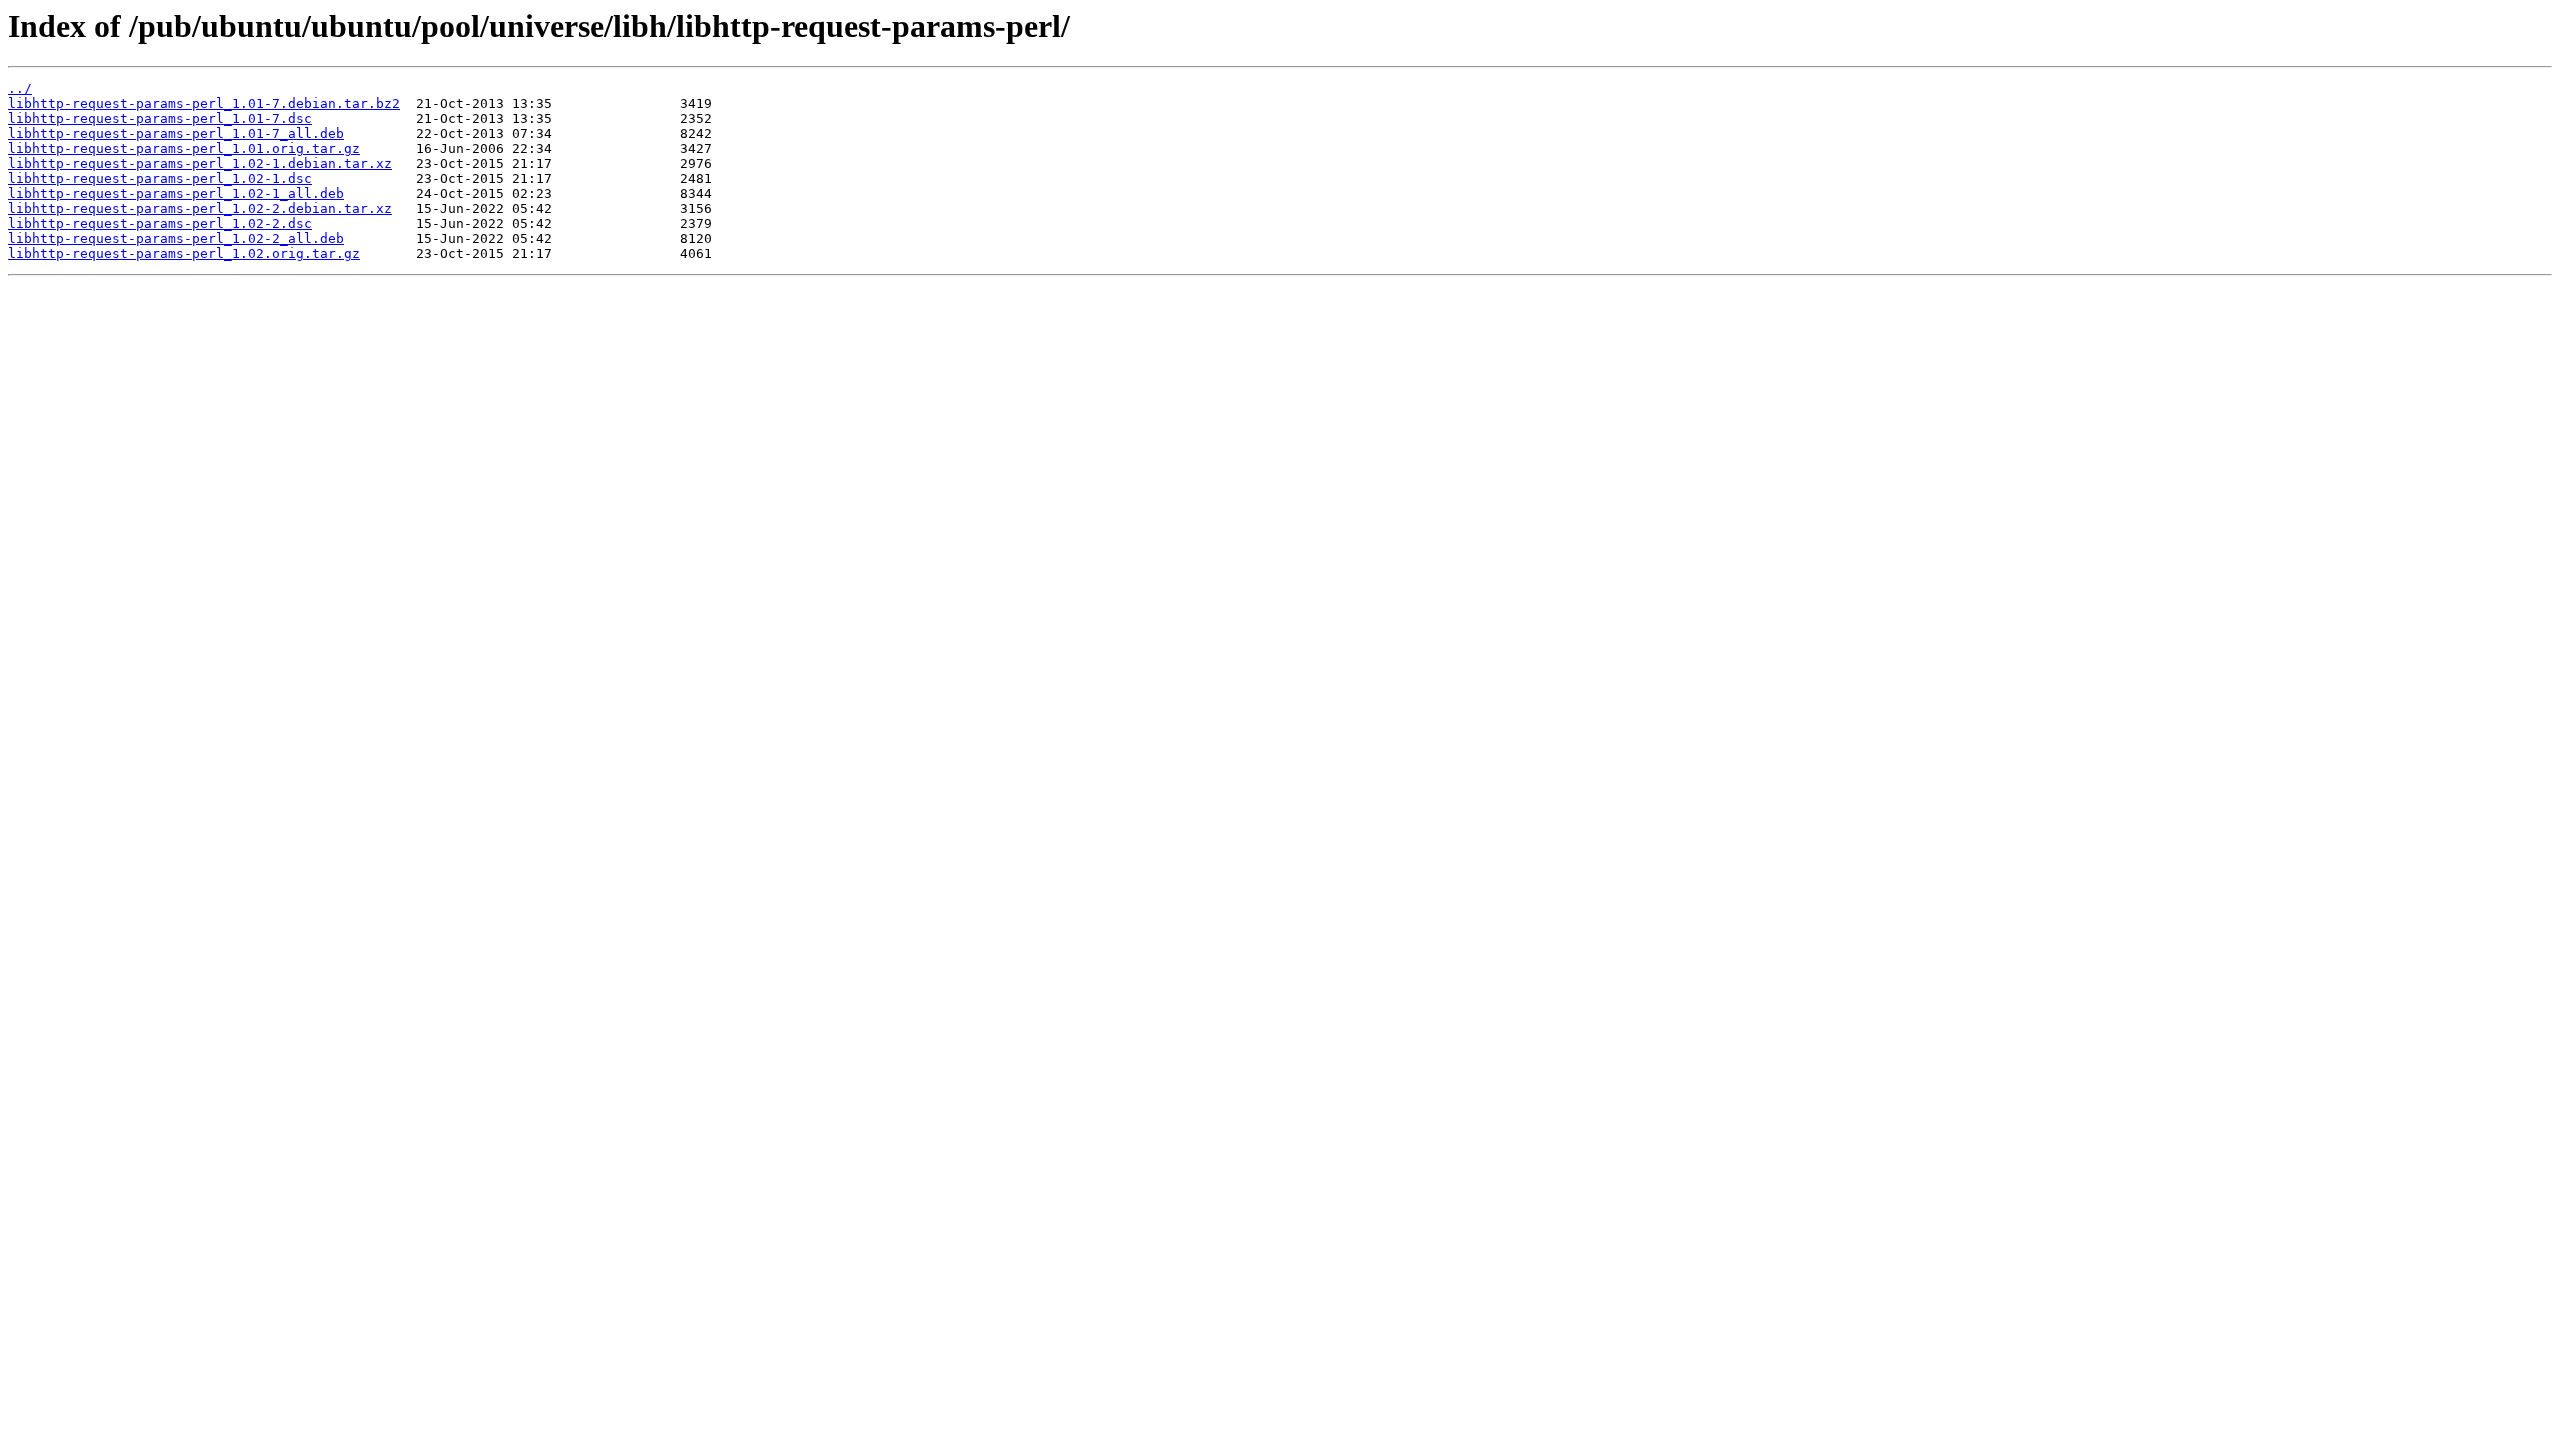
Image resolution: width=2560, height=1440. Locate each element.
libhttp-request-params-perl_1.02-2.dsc (160, 223)
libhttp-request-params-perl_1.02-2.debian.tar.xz (200, 208)
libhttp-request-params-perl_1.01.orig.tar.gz (184, 148)
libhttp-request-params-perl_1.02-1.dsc (160, 178)
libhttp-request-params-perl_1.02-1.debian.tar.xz (200, 163)
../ (20, 88)
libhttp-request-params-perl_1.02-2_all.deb (176, 238)
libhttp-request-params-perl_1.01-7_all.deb (176, 133)
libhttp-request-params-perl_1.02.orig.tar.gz (184, 253)
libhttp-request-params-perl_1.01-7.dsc (160, 118)
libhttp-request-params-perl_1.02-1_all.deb (176, 193)
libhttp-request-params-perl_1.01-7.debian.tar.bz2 (204, 103)
